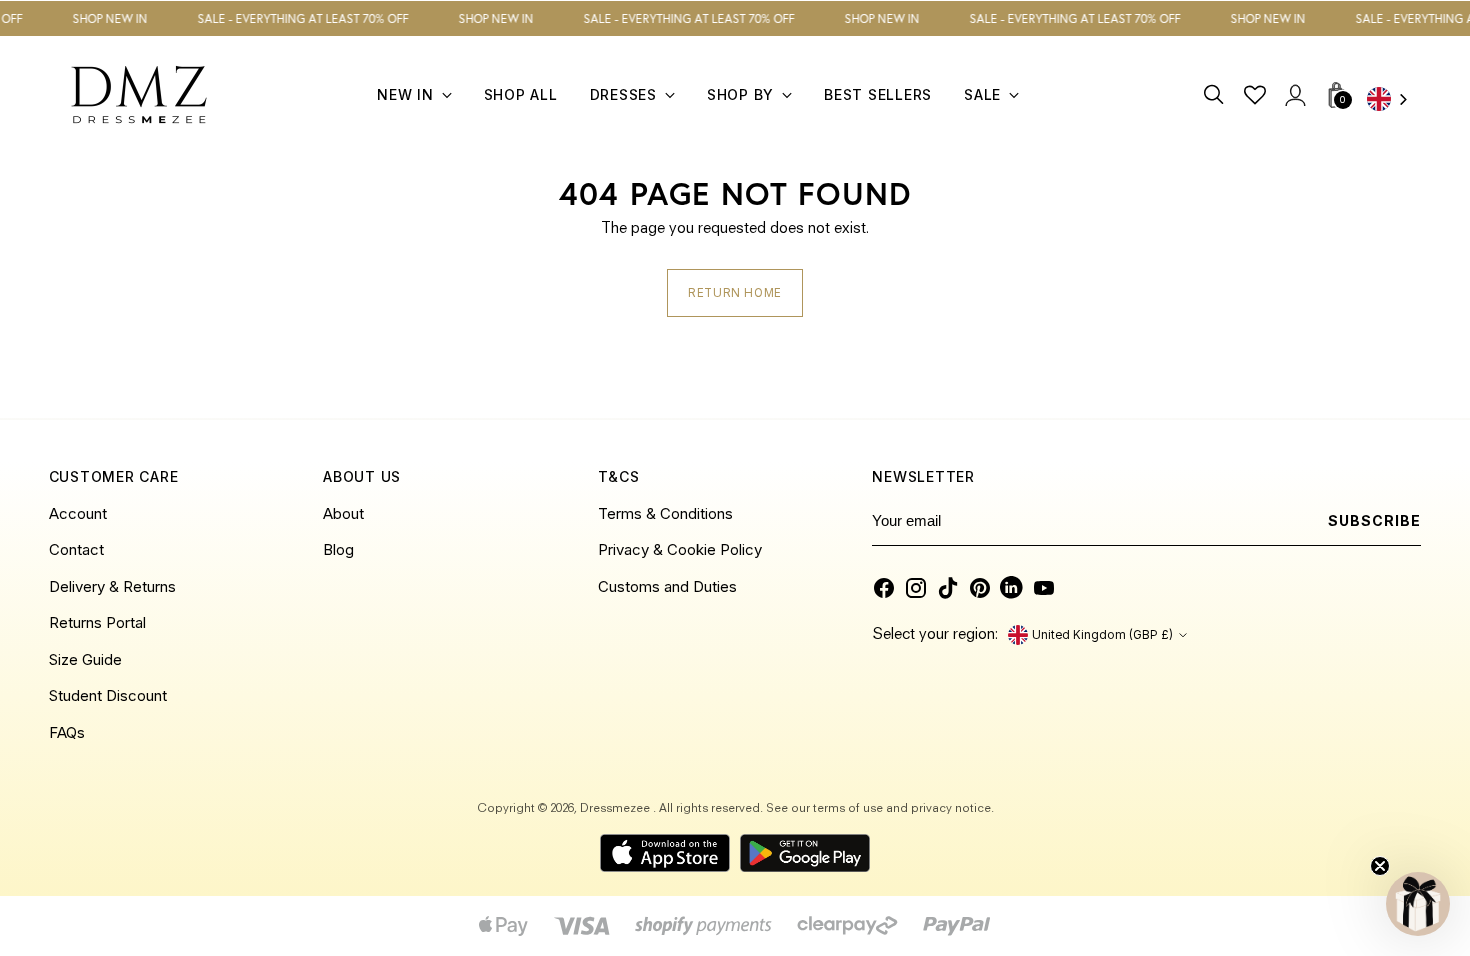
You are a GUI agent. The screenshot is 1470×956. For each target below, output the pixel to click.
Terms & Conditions (665, 513)
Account (78, 513)
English (1394, 100)
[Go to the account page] (1294, 94)
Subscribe (1374, 520)
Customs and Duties (667, 586)
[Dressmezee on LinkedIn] (1012, 588)
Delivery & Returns (112, 586)
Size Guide (85, 659)
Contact (76, 549)
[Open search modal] (1214, 94)
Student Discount (108, 695)
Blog (338, 549)
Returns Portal (97, 622)
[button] (1418, 904)
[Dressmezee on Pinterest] (980, 588)
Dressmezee (616, 809)
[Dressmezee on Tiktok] (948, 588)
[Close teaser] (1380, 866)
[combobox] (1394, 100)
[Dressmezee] (139, 94)
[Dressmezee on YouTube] (1044, 588)
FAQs (67, 732)
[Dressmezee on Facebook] (884, 588)
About (343, 513)
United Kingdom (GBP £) (1102, 635)
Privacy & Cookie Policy (680, 549)
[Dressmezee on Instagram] (916, 588)
